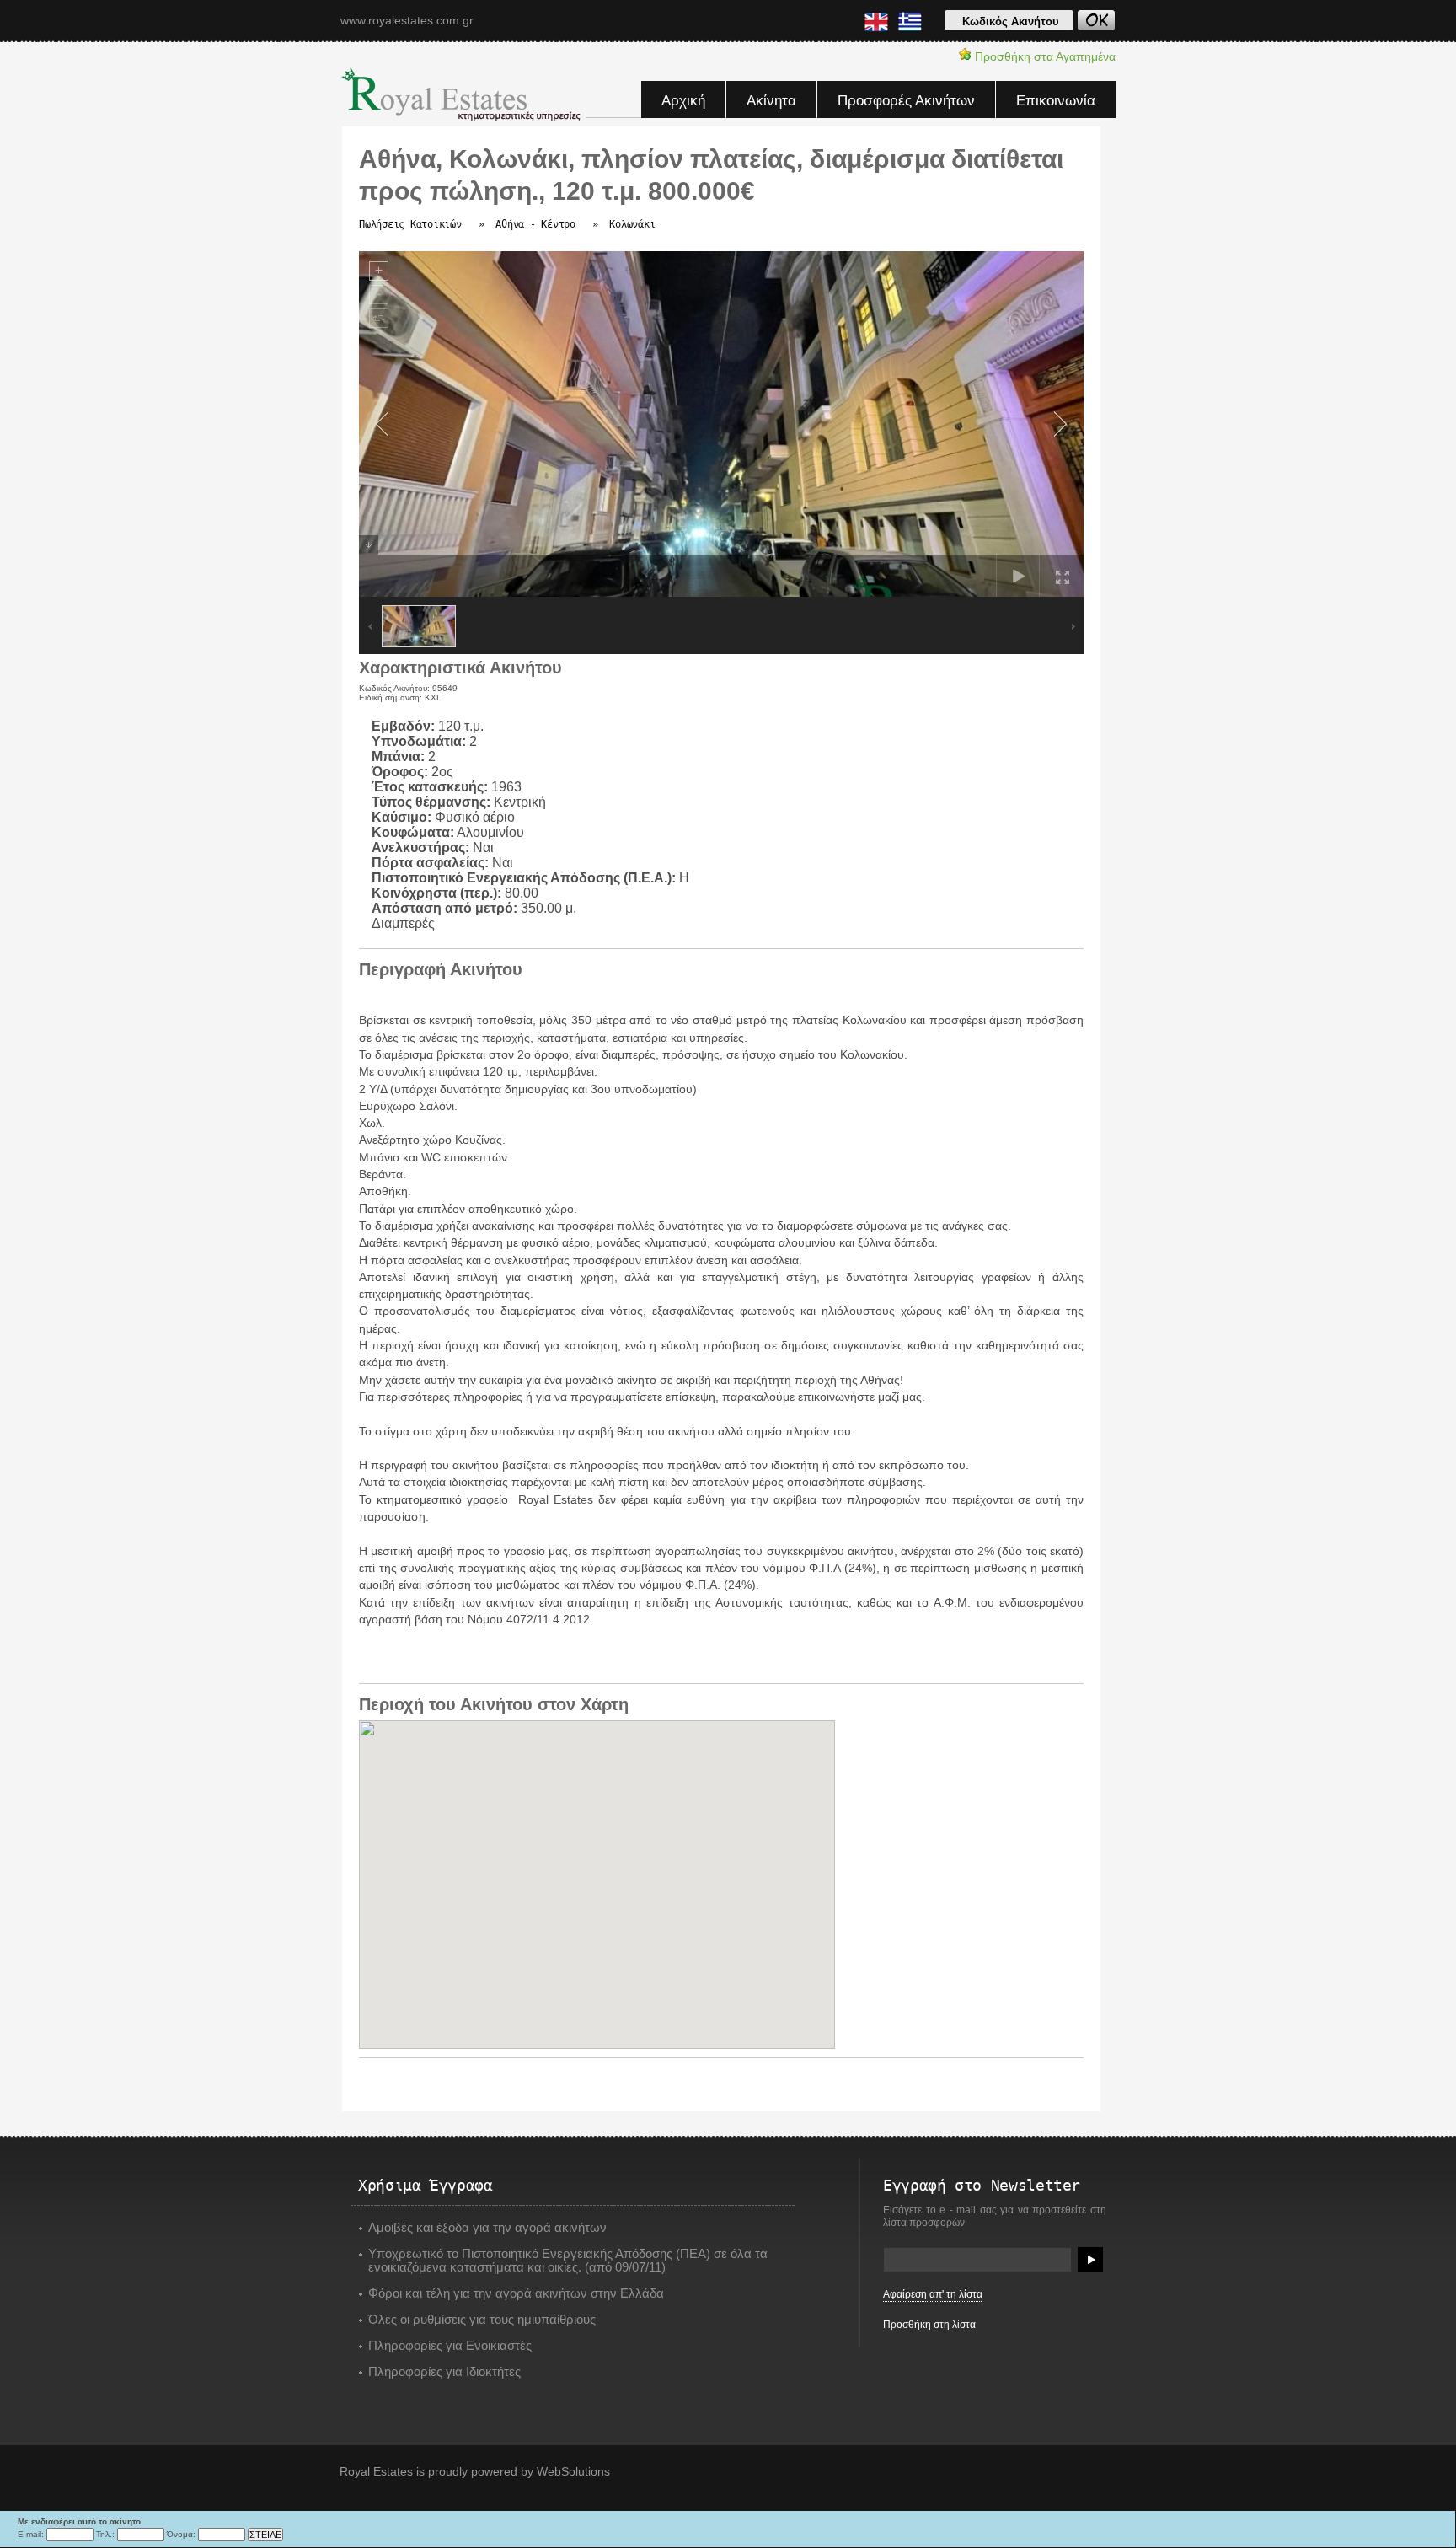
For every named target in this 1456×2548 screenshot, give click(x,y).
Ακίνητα (771, 101)
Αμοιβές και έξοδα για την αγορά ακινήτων (487, 2228)
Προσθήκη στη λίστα (929, 2325)
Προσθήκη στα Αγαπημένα (1044, 56)
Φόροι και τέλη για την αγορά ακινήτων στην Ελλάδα (516, 2293)
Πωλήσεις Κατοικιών (410, 224)
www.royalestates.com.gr (407, 20)
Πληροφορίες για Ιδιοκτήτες (444, 2372)
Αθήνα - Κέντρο (535, 224)
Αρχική (683, 101)
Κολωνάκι (632, 224)
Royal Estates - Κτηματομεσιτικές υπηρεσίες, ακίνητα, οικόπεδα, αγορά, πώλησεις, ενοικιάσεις (463, 94)
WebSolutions (573, 2471)
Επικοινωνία (1056, 101)
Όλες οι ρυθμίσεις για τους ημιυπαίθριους (482, 2320)
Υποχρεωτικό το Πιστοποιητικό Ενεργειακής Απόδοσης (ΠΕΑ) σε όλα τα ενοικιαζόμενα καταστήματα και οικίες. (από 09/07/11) (568, 2261)
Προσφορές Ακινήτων (906, 101)
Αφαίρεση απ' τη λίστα (933, 2294)
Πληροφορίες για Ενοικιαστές (450, 2346)
